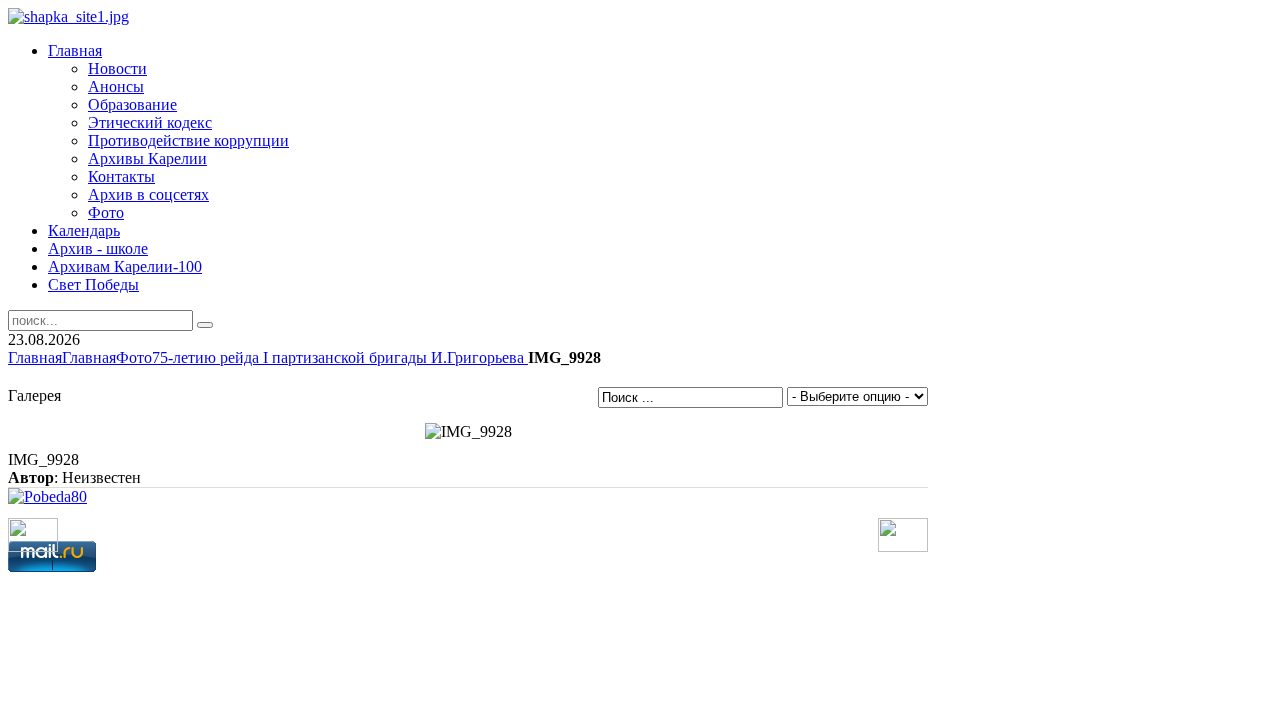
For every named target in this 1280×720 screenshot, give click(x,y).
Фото (134, 357)
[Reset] (205, 325)
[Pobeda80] (47, 496)
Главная (35, 357)
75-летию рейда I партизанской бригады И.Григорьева (340, 357)
